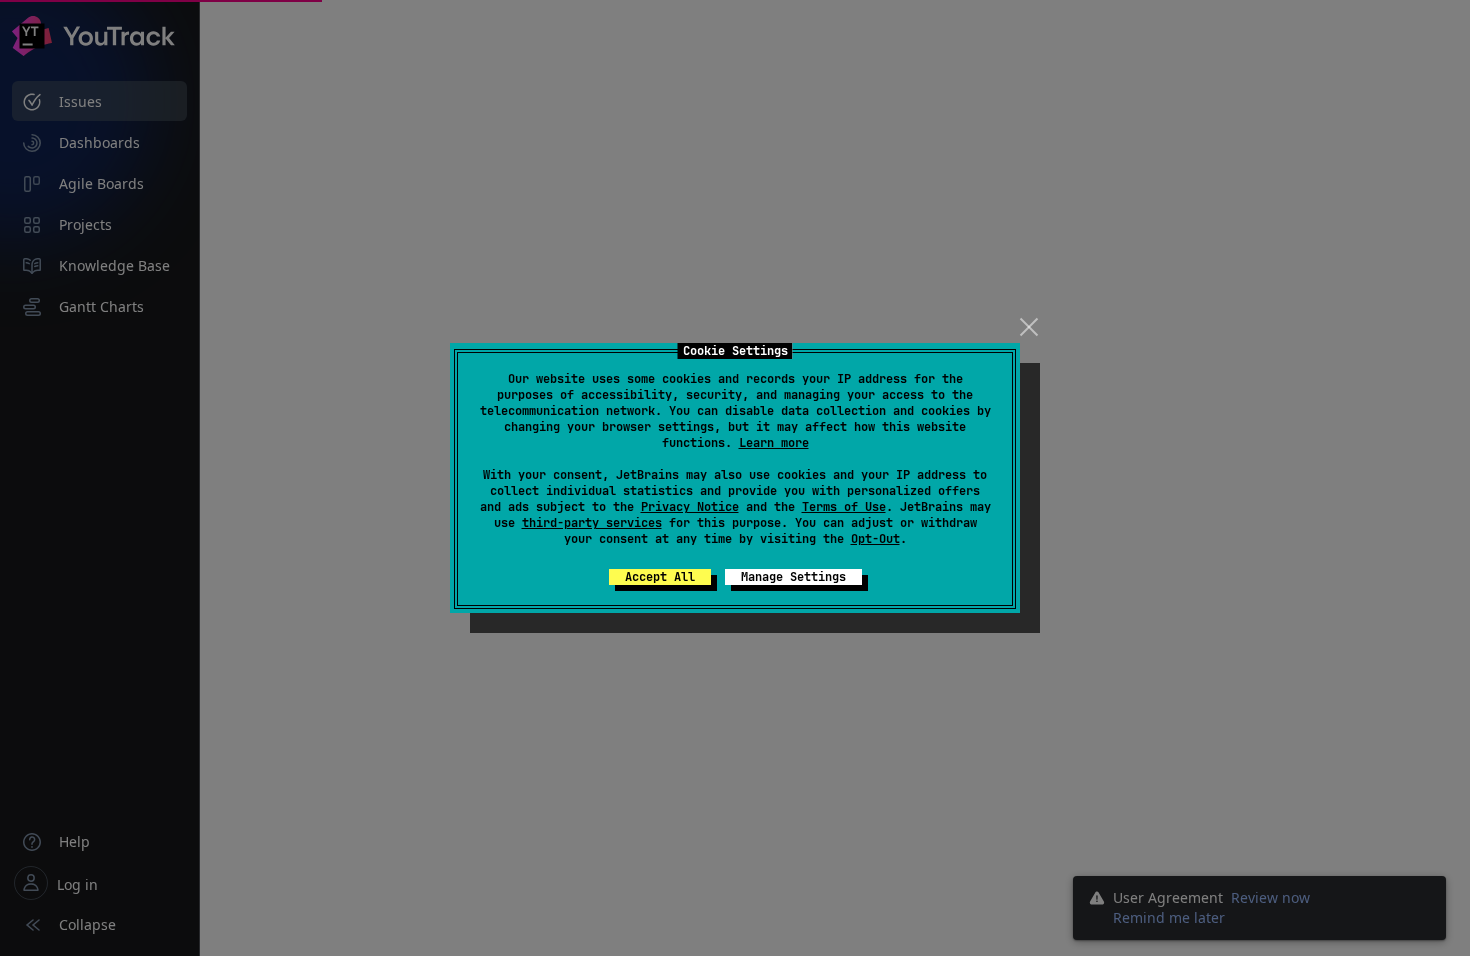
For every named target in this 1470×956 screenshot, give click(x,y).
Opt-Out (875, 539)
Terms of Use (844, 507)
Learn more (774, 443)
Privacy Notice (690, 507)
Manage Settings (793, 577)
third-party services (592, 523)
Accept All (660, 577)
